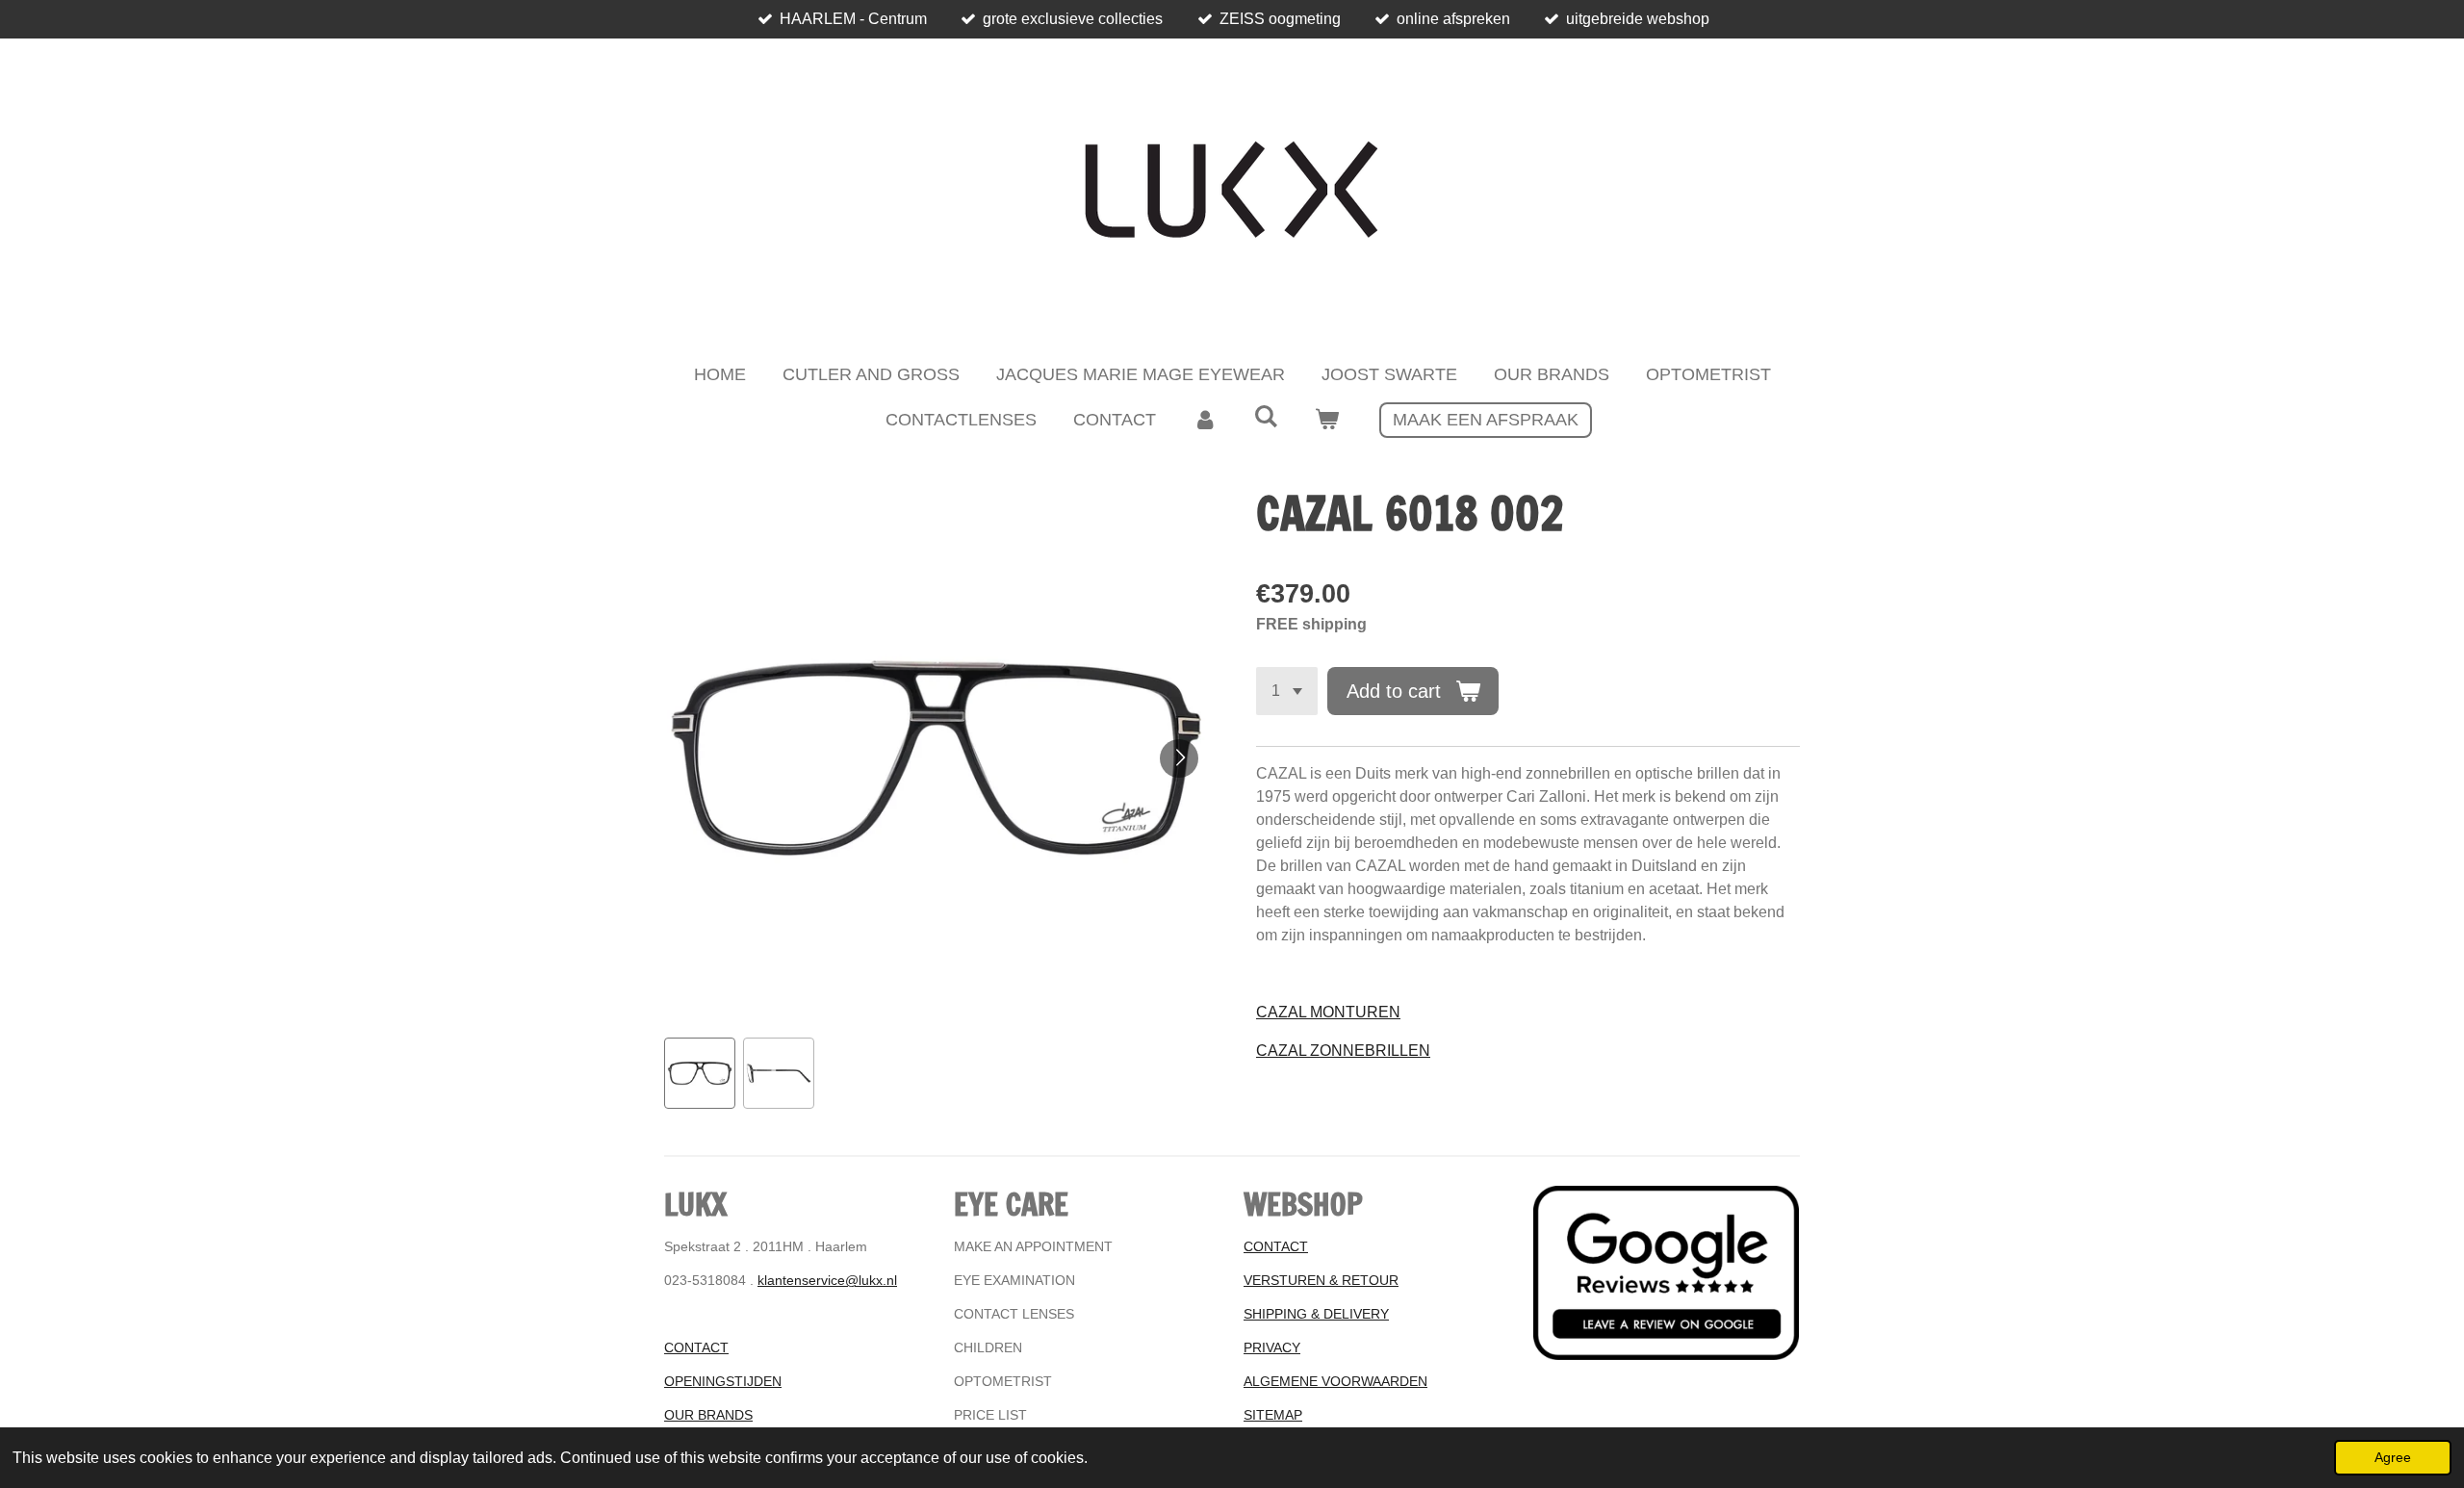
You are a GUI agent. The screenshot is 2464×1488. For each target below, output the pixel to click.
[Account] (1205, 420)
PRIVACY (1272, 1347)
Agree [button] (2393, 1457)
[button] (700, 1073)
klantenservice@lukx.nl (827, 1280)
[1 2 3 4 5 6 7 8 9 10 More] (1287, 691)
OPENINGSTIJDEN (723, 1381)
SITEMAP (1273, 1415)
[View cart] (1327, 420)
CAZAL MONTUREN (1328, 1012)
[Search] (1265, 417)
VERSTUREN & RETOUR (1321, 1280)
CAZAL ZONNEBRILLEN (1343, 1051)
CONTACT (696, 1347)
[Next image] (1179, 758)
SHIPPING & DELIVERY (1316, 1314)
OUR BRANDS (708, 1415)
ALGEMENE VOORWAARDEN (1335, 1381)
